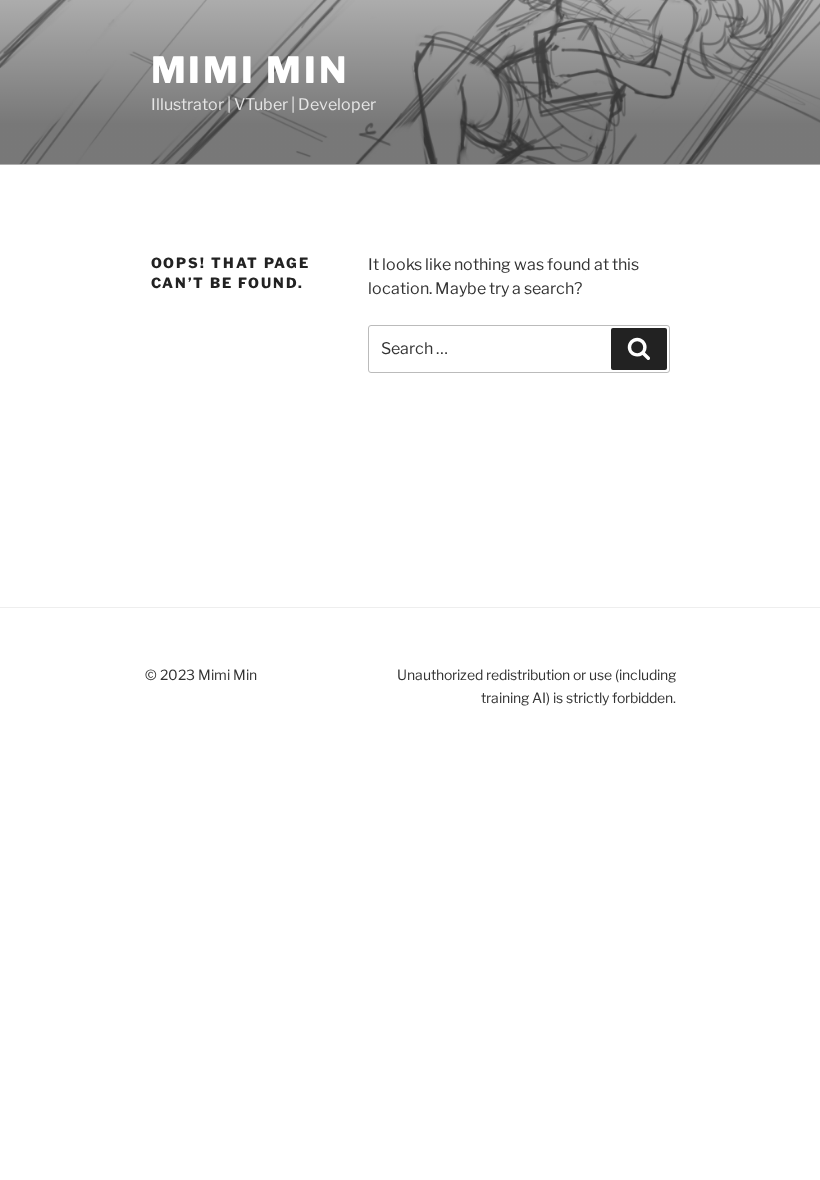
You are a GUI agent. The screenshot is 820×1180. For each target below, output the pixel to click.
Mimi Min (250, 70)
